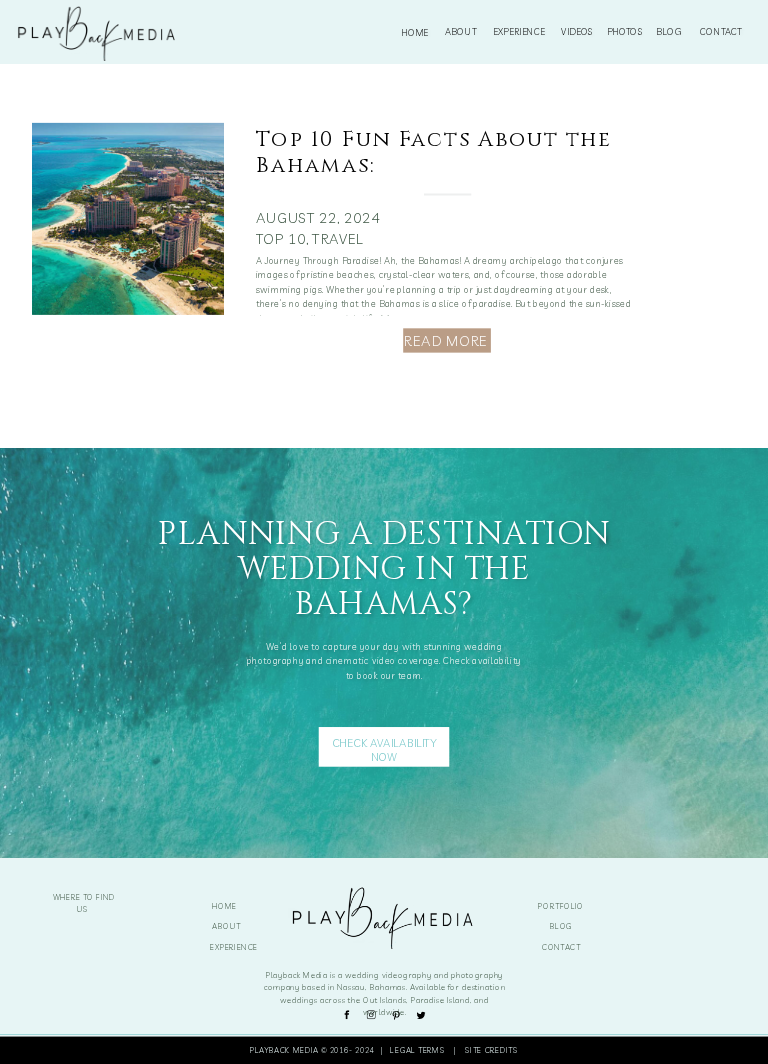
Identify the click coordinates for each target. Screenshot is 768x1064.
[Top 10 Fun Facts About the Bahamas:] (128, 219)
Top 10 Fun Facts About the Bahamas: (434, 152)
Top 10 (281, 239)
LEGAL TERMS (419, 1049)
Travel (337, 239)
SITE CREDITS (491, 1049)
